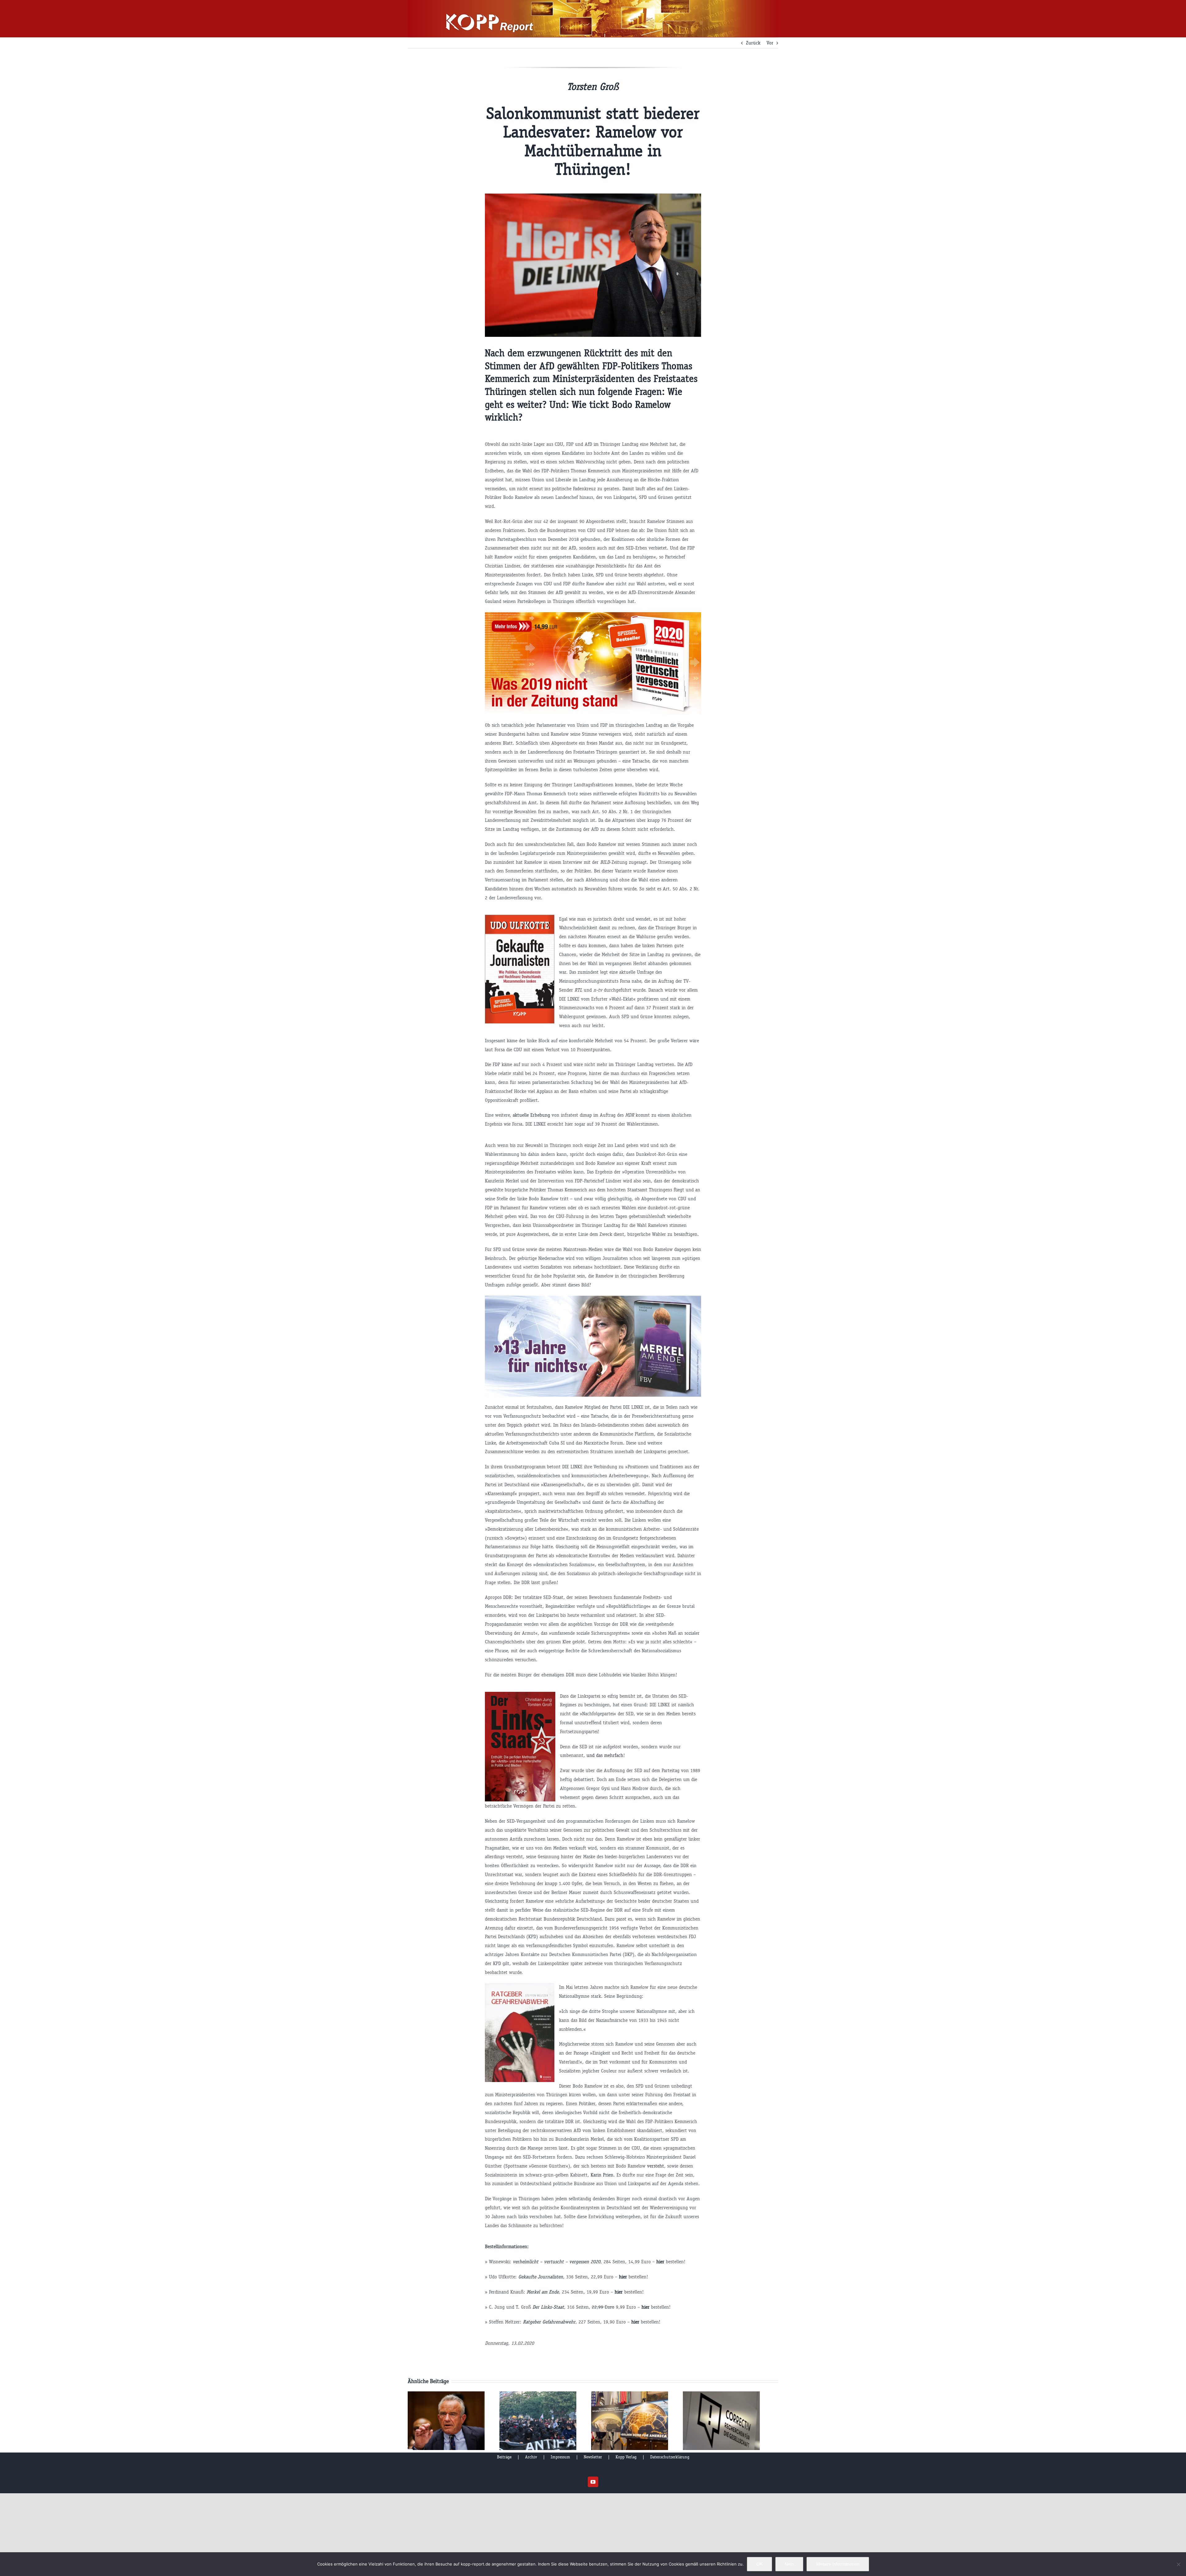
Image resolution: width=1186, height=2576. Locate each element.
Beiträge (504, 2457)
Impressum (560, 2457)
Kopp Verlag (626, 2457)
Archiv (531, 2457)
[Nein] (1178, 2564)
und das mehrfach (605, 1755)
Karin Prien (602, 2175)
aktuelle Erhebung (531, 1115)
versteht (656, 2166)
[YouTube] (593, 2482)
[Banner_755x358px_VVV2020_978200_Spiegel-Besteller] (593, 615)
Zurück (753, 43)
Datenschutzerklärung (670, 2457)
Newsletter (593, 2457)
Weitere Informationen (838, 2564)
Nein (789, 2564)
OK (759, 2564)
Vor (770, 43)
